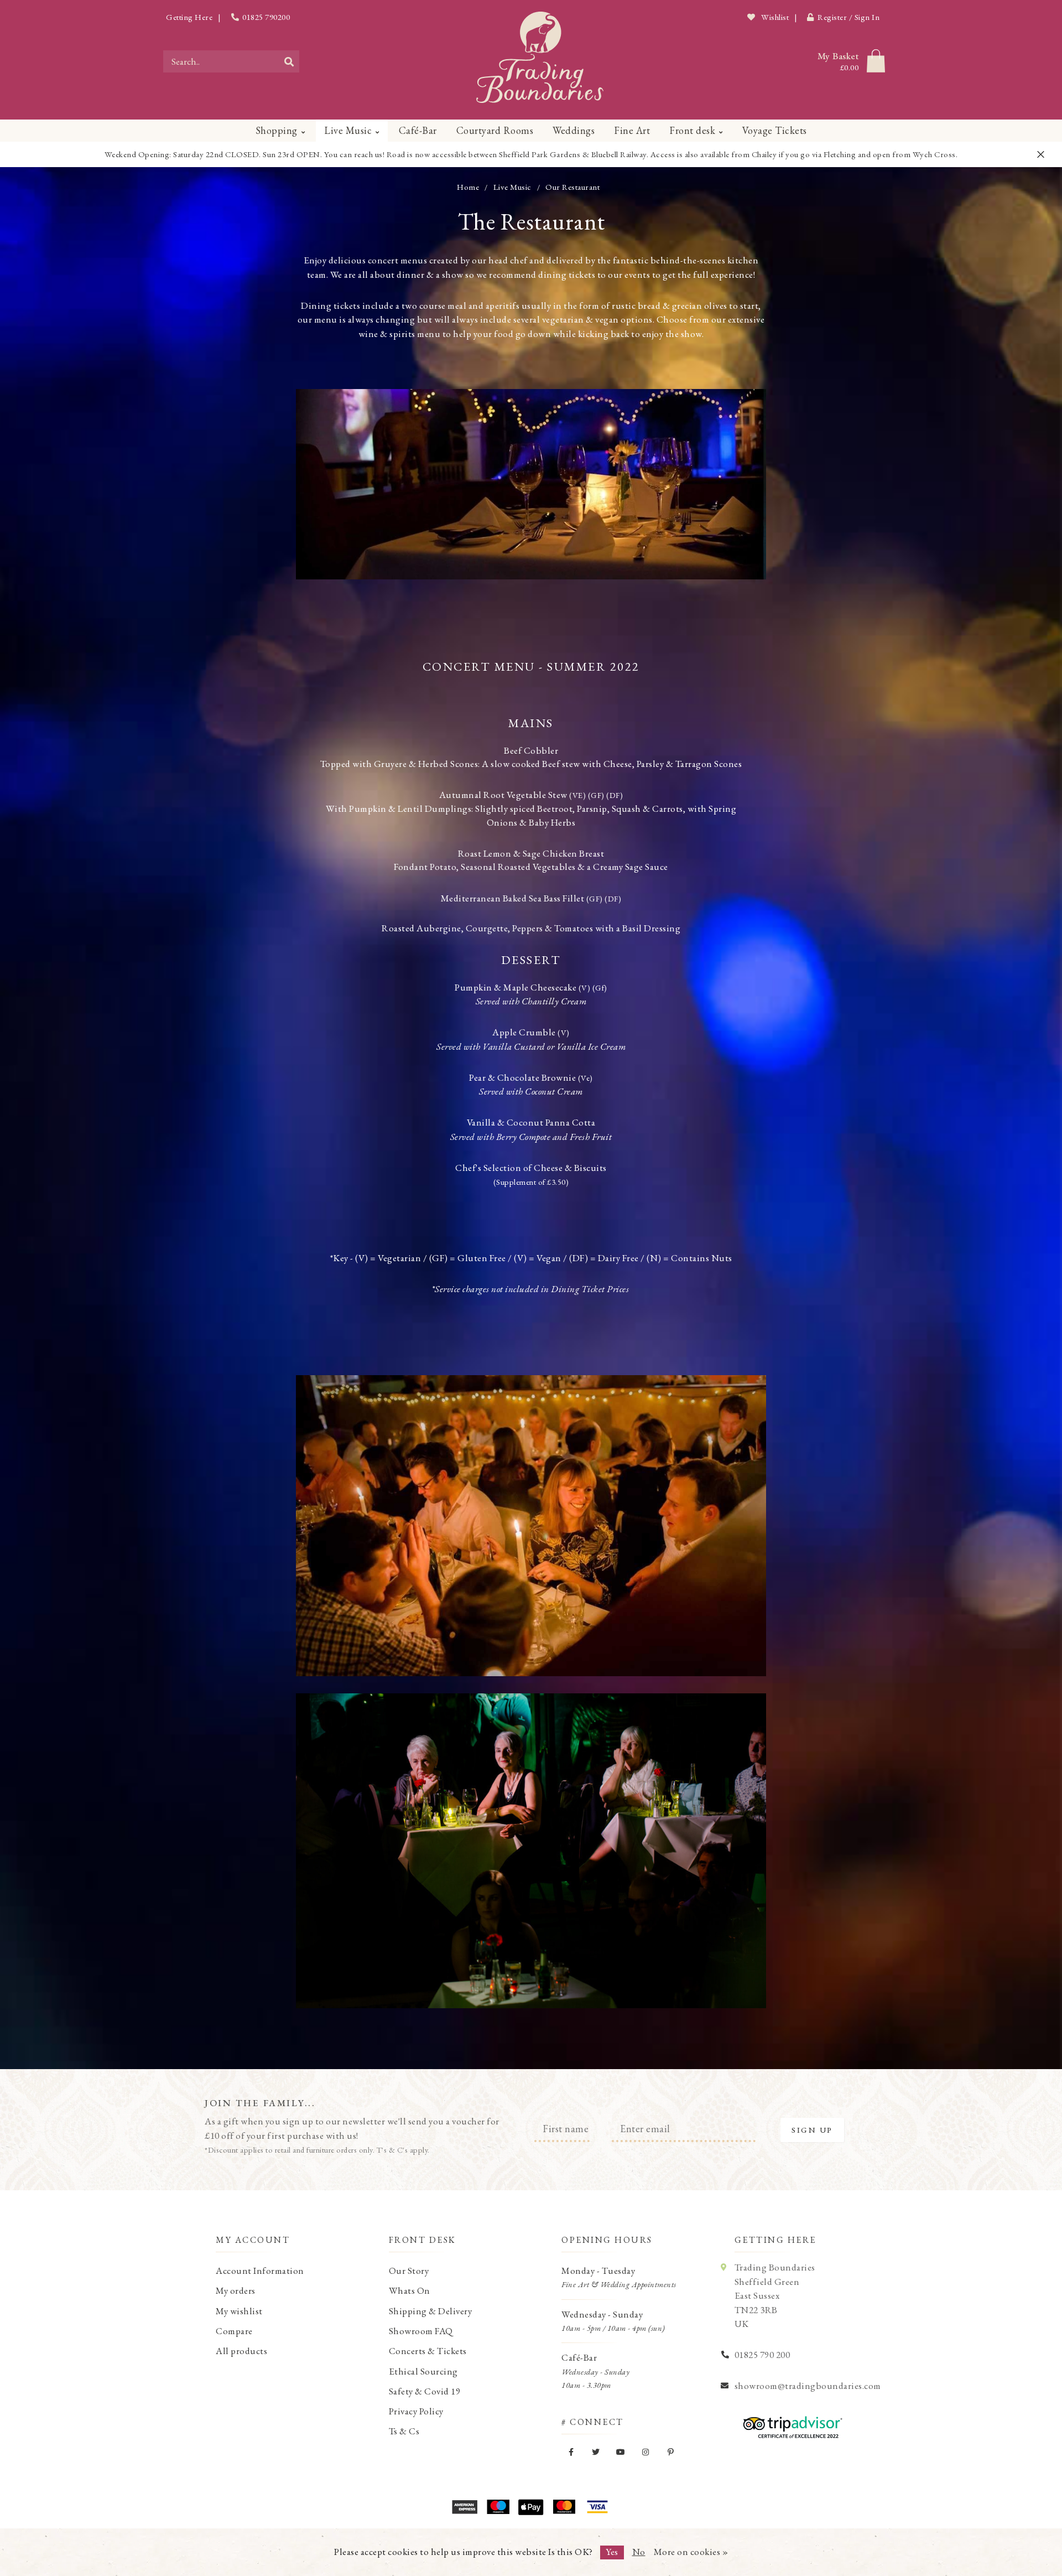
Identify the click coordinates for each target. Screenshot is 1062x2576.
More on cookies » (691, 2552)
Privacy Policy (416, 2411)
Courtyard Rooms (495, 130)
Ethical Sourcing (423, 2371)
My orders (236, 2290)
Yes (612, 2552)
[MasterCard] (564, 2507)
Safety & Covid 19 (425, 2391)
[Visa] (597, 2507)
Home (468, 187)
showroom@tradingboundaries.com (808, 2386)
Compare (234, 2331)
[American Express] (465, 2507)
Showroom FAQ (421, 2331)
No (639, 2552)
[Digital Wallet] (531, 2507)
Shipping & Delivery (431, 2311)
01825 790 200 (762, 2355)
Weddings (574, 130)
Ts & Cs (404, 2431)
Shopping (277, 130)
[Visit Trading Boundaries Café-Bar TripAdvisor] (790, 2424)
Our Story (409, 2271)
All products (241, 2351)
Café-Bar (418, 130)
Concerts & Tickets (428, 2351)
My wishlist (239, 2311)
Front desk (692, 130)
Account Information (260, 2271)
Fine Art (632, 130)
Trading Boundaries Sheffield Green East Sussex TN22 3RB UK (775, 2295)
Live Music (348, 130)
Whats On (410, 2290)
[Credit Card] (498, 2507)
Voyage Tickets (775, 130)
